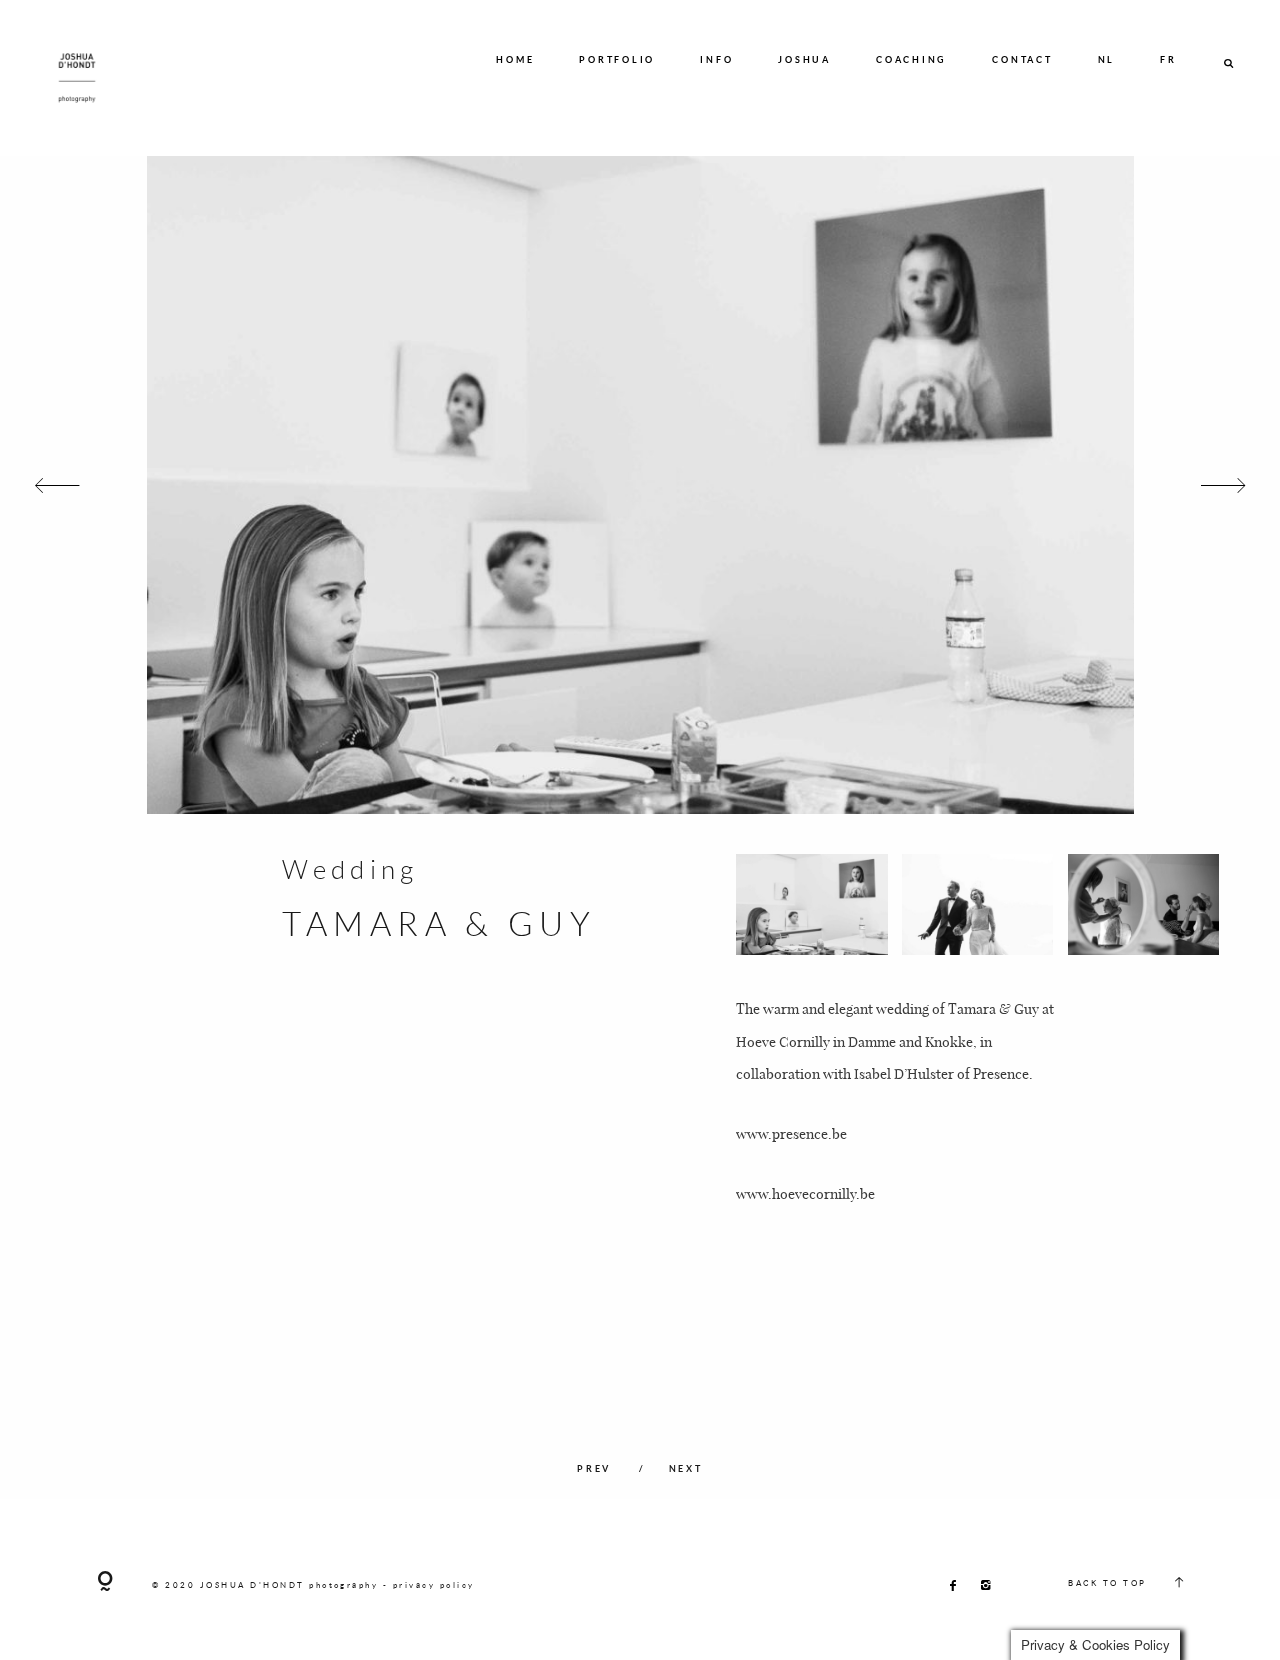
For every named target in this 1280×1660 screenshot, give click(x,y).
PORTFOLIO (617, 59)
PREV (596, 1468)
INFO (716, 59)
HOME (515, 59)
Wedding (350, 869)
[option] (640, 485)
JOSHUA (804, 59)
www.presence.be (791, 1133)
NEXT (686, 1468)
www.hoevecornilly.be (805, 1193)
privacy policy (434, 1585)
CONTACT (1022, 59)
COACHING (911, 59)
